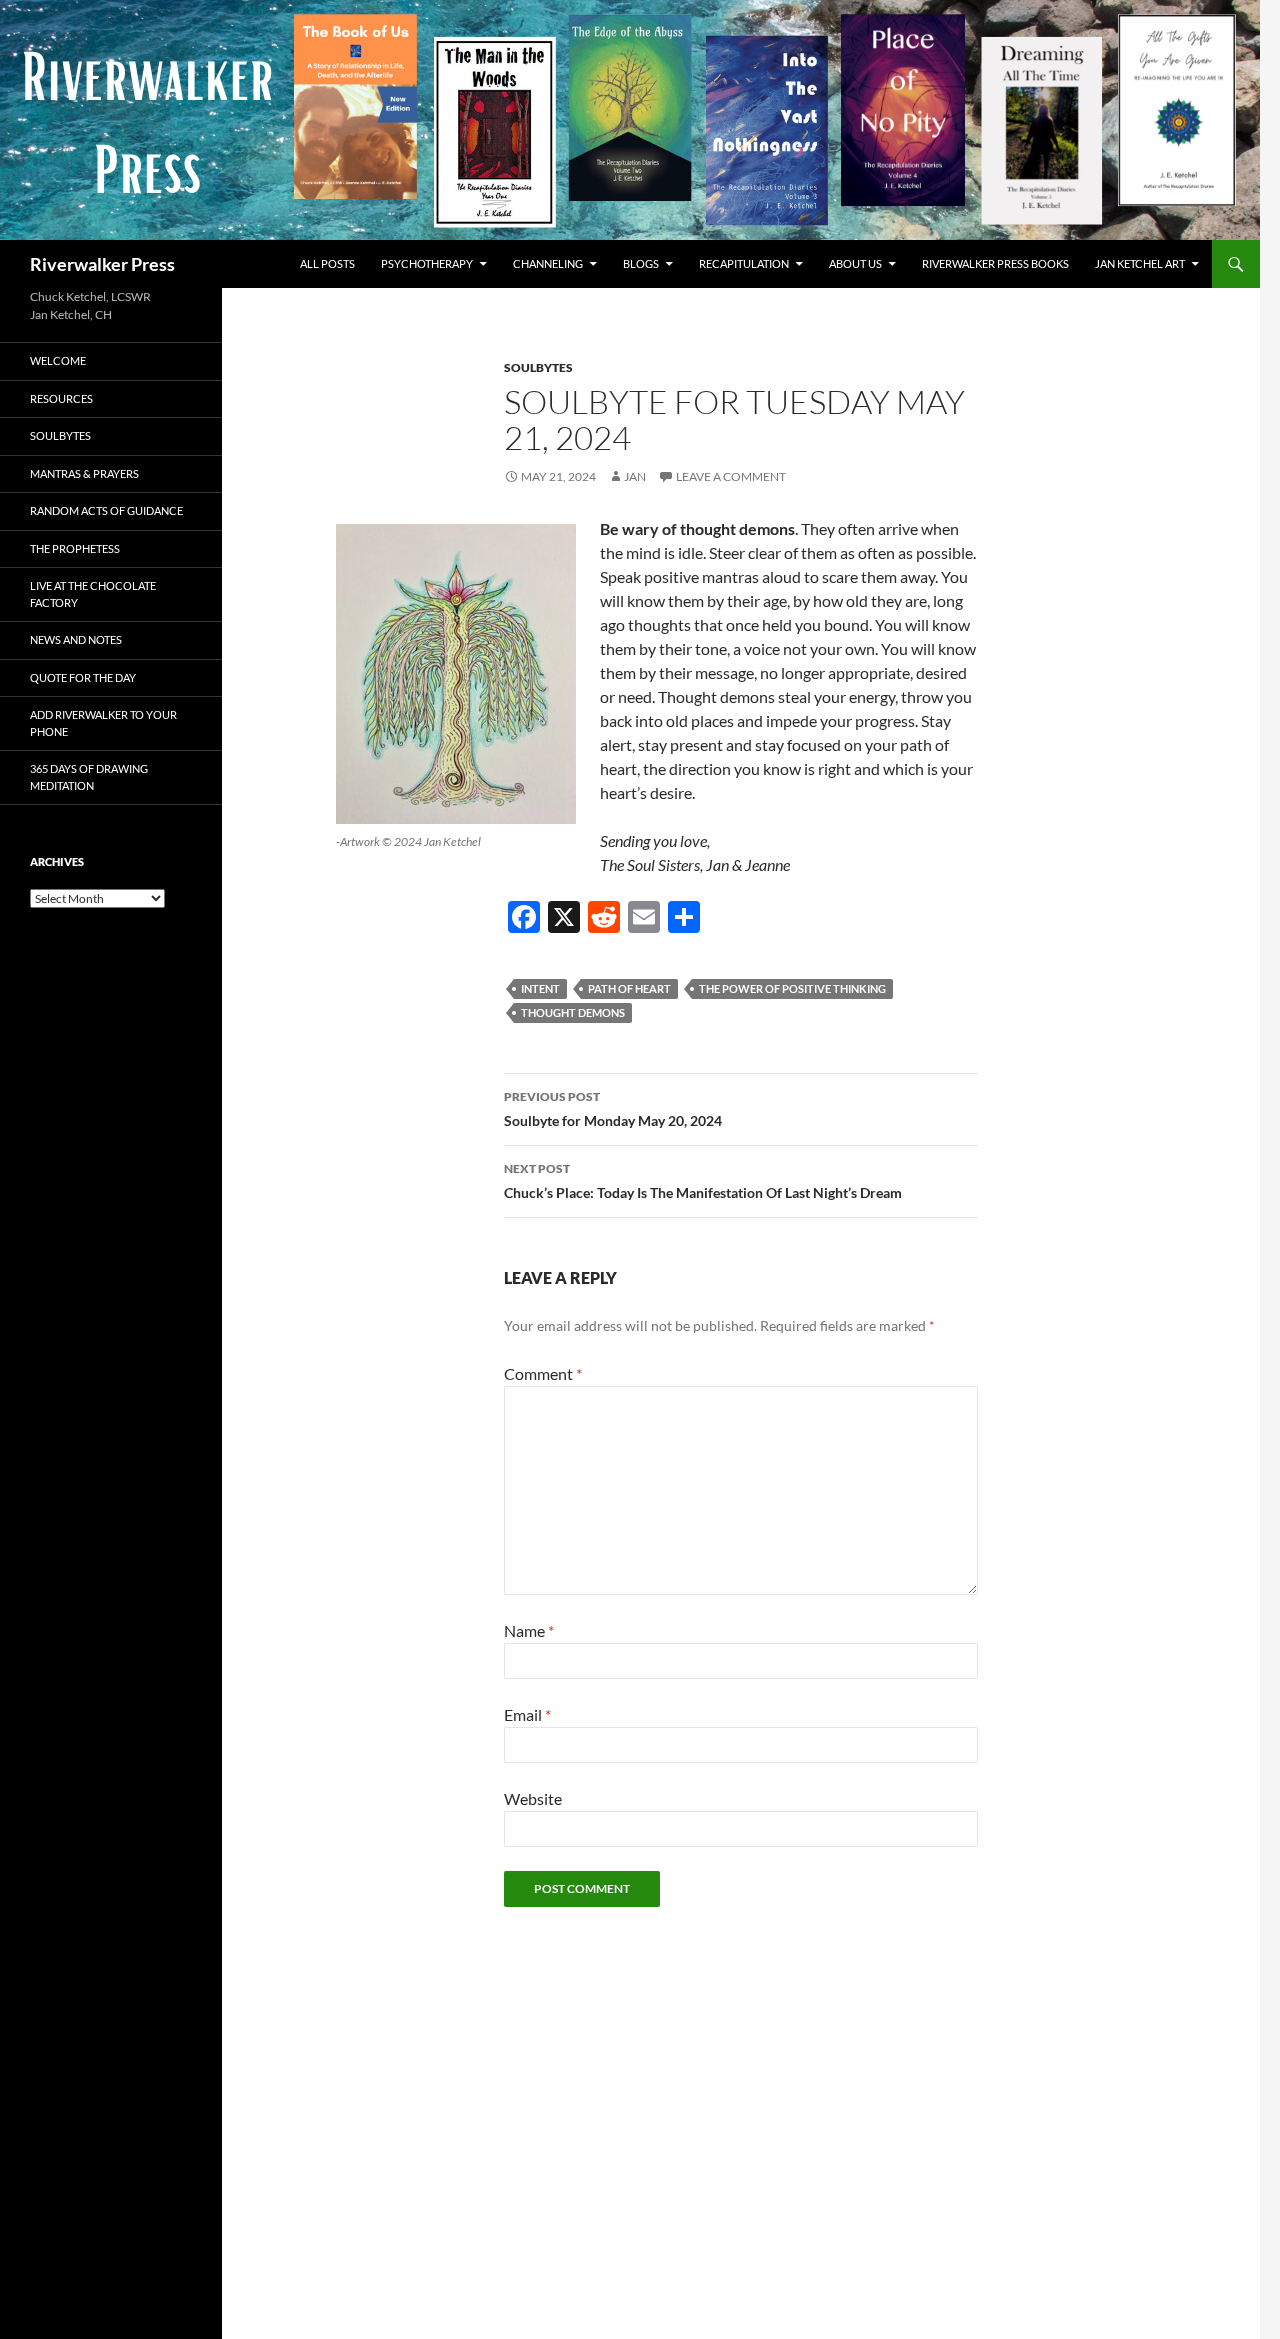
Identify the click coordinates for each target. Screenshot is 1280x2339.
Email (527, 1714)
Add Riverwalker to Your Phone (103, 723)
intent (540, 988)
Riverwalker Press (102, 264)
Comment (543, 1373)
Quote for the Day (83, 677)
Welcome (58, 360)
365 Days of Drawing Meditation (89, 777)
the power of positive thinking (792, 988)
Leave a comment (731, 476)
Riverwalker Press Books (995, 263)
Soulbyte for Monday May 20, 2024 (613, 1109)
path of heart (629, 988)
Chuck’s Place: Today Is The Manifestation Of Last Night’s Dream (703, 1181)
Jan (635, 476)
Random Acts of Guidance (106, 510)
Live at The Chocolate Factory (93, 594)
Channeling (548, 263)
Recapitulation (744, 263)
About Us (855, 263)
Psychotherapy (427, 263)
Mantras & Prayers (84, 473)
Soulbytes (538, 367)
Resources (61, 398)
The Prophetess (75, 548)
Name (529, 1630)
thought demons (573, 1012)
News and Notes (76, 639)
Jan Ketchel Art (1140, 263)
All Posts (327, 263)
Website (533, 1798)
